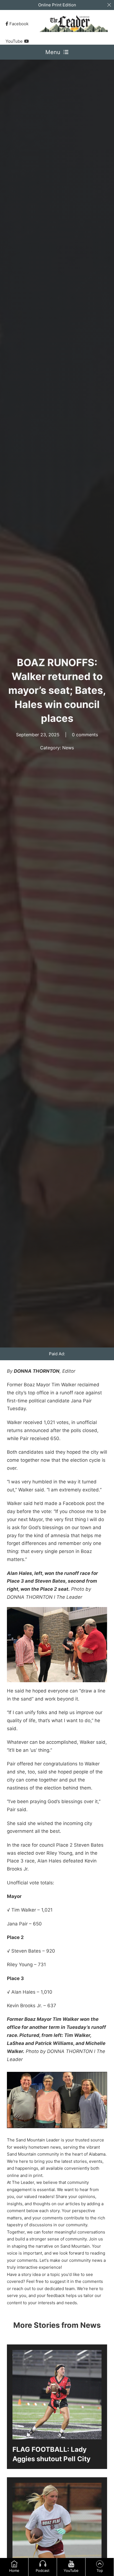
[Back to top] (100, 2564)
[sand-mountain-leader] (74, 24)
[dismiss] (109, 5)
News (68, 748)
